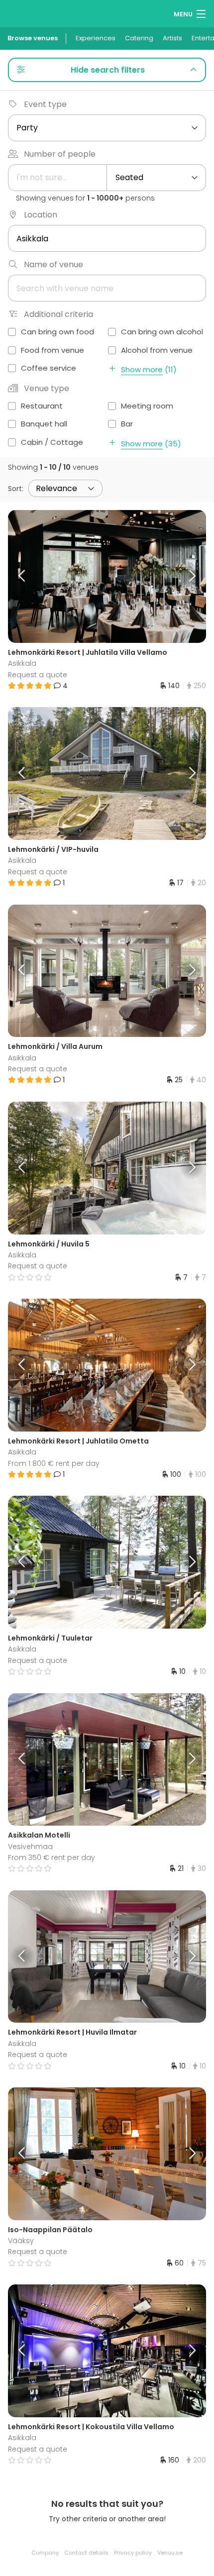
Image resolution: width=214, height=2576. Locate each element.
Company (45, 2553)
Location (41, 215)
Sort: (16, 489)
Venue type (47, 388)
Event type (45, 104)
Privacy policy (133, 2553)
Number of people (60, 154)
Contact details (86, 2553)
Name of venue (53, 264)
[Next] (182, 576)
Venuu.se (170, 2553)
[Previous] (33, 576)
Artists (172, 38)
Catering (139, 38)
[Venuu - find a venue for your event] (26, 13)
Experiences (96, 38)
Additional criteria (58, 314)
